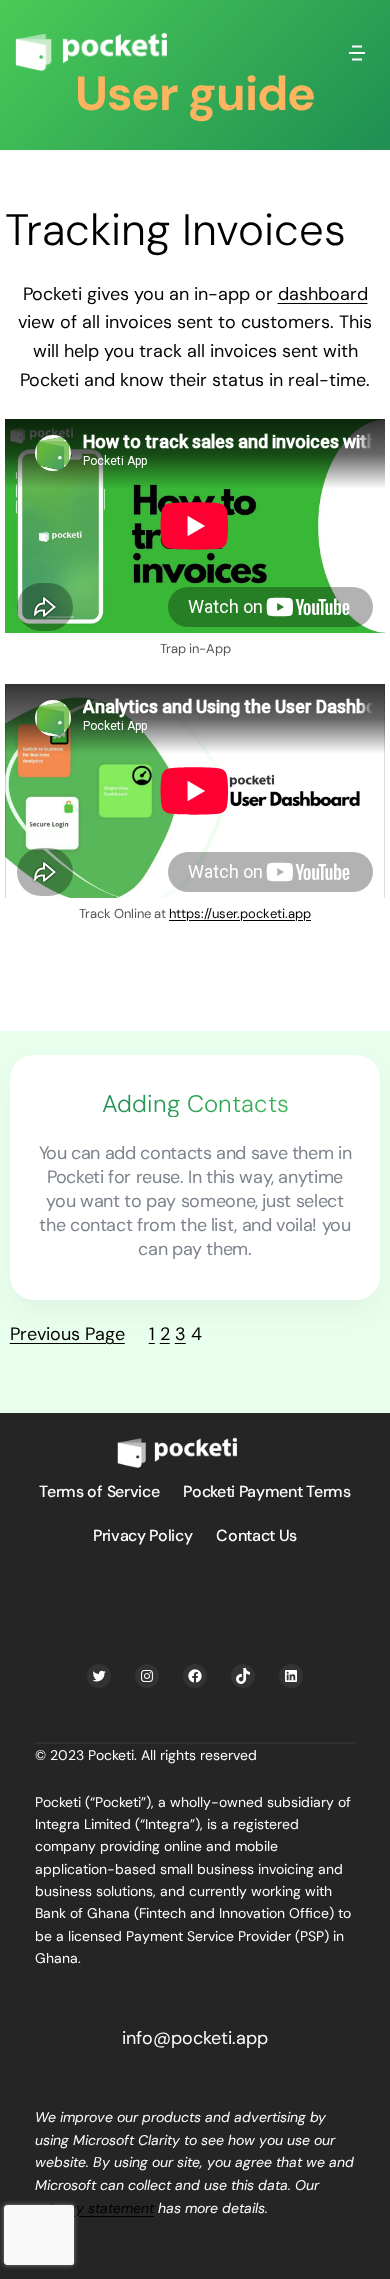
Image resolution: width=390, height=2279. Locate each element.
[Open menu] (357, 52)
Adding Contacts (195, 1104)
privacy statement (94, 2208)
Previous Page (67, 1334)
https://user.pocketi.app (240, 913)
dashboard (323, 294)
